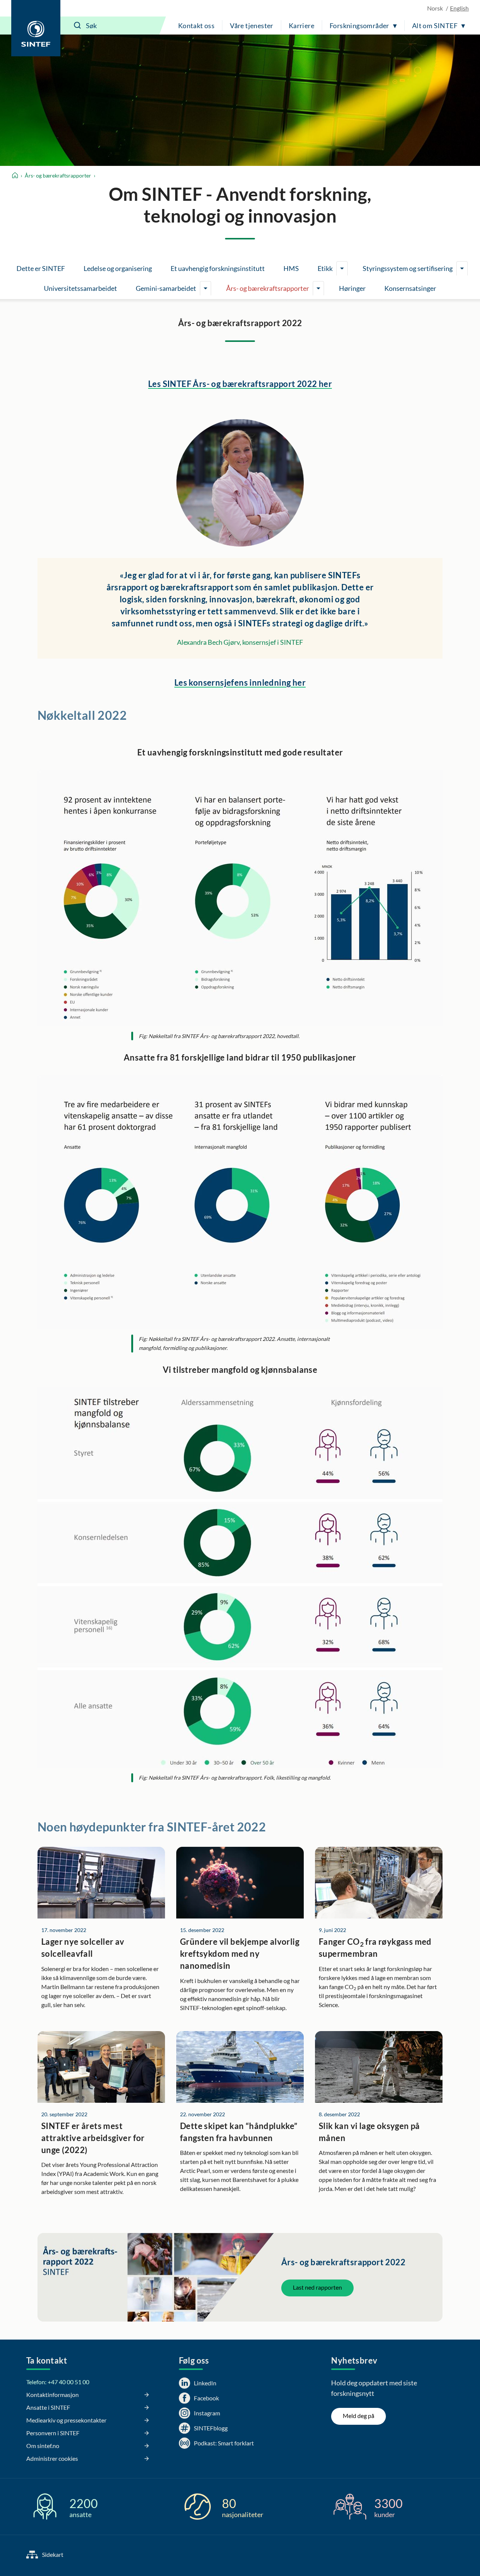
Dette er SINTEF (41, 268)
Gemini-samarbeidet (166, 288)
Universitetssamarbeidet (80, 288)
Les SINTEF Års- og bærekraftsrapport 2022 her (240, 384)
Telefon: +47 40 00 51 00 (58, 2382)
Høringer (352, 288)
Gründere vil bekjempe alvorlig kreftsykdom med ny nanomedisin (240, 1954)
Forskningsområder (359, 26)
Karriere (301, 26)
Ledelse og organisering (118, 268)
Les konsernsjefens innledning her (240, 682)
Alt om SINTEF (435, 26)
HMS (291, 268)
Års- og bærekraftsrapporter (58, 175)
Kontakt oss (196, 26)
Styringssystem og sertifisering (408, 268)
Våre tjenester (252, 26)
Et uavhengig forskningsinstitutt (218, 268)
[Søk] (78, 26)
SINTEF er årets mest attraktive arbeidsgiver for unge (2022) (93, 2138)
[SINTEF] (36, 28)
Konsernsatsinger (410, 288)
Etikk (325, 268)
